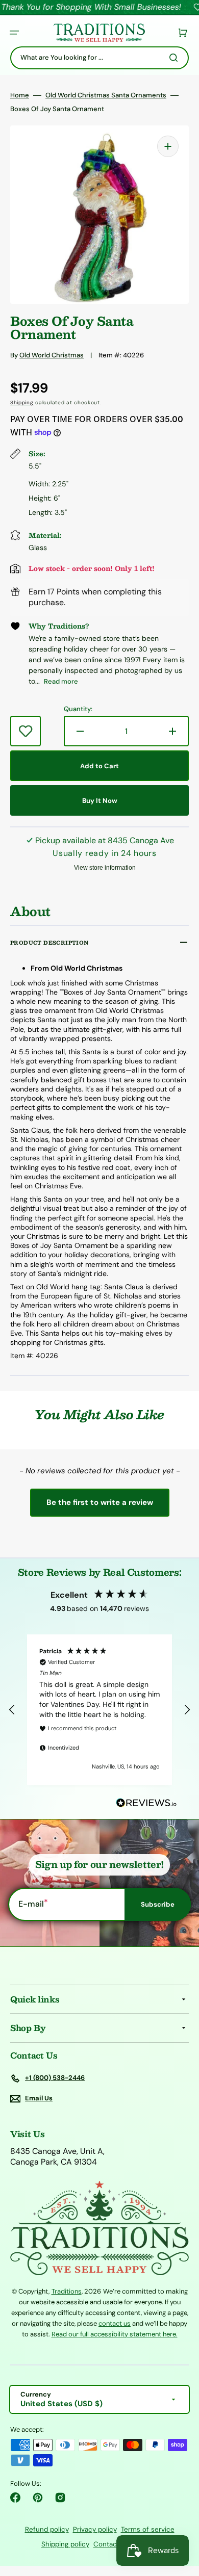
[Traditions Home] (99, 33)
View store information (105, 868)
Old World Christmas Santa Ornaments (106, 95)
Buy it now (100, 801)
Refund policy (47, 2529)
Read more (61, 681)
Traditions (67, 2291)
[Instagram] (60, 2497)
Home (20, 95)
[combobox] (99, 58)
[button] (14, 33)
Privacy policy (95, 2529)
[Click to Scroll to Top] (181, 2517)
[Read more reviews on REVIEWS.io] (146, 1803)
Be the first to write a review (100, 1502)
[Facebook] (15, 2497)
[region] (99, 1710)
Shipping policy (65, 2544)
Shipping (22, 402)
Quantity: (78, 709)
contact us (115, 2323)
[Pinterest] (38, 2497)
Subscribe (158, 1904)
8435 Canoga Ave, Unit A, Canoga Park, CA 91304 (57, 2157)
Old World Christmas (52, 355)
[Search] (176, 58)
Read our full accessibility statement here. (115, 2334)
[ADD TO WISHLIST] (26, 731)
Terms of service (148, 2529)
